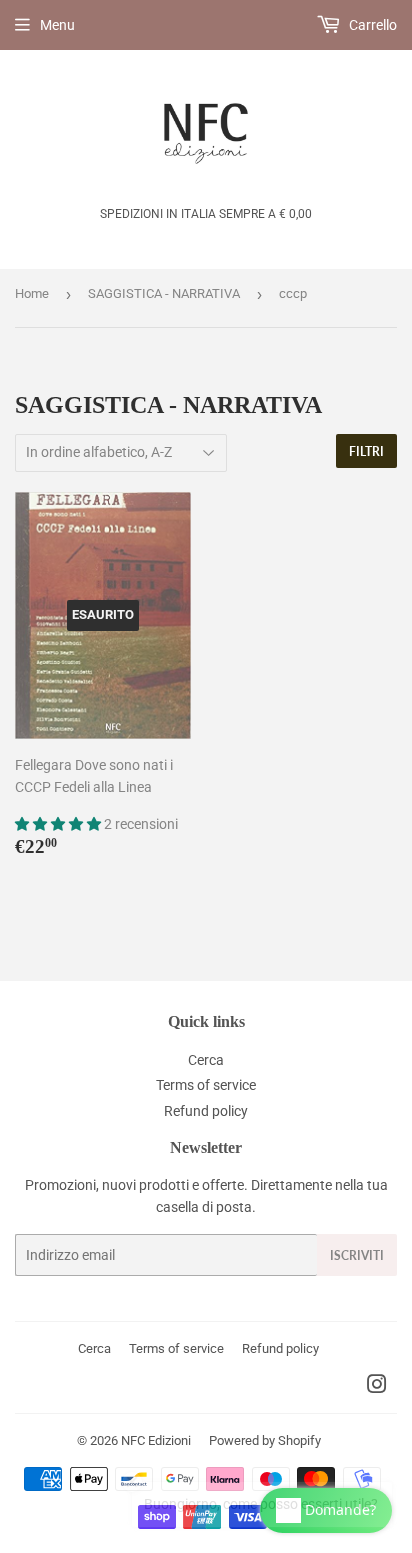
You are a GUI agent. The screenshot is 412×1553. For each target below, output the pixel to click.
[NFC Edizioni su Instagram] (377, 1387)
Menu (57, 25)
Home (32, 293)
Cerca (206, 1060)
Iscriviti (357, 1255)
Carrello (371, 25)
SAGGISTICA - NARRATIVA (164, 293)
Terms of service (206, 1085)
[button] (59, 824)
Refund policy (206, 1111)
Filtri (366, 451)
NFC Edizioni (156, 1440)
